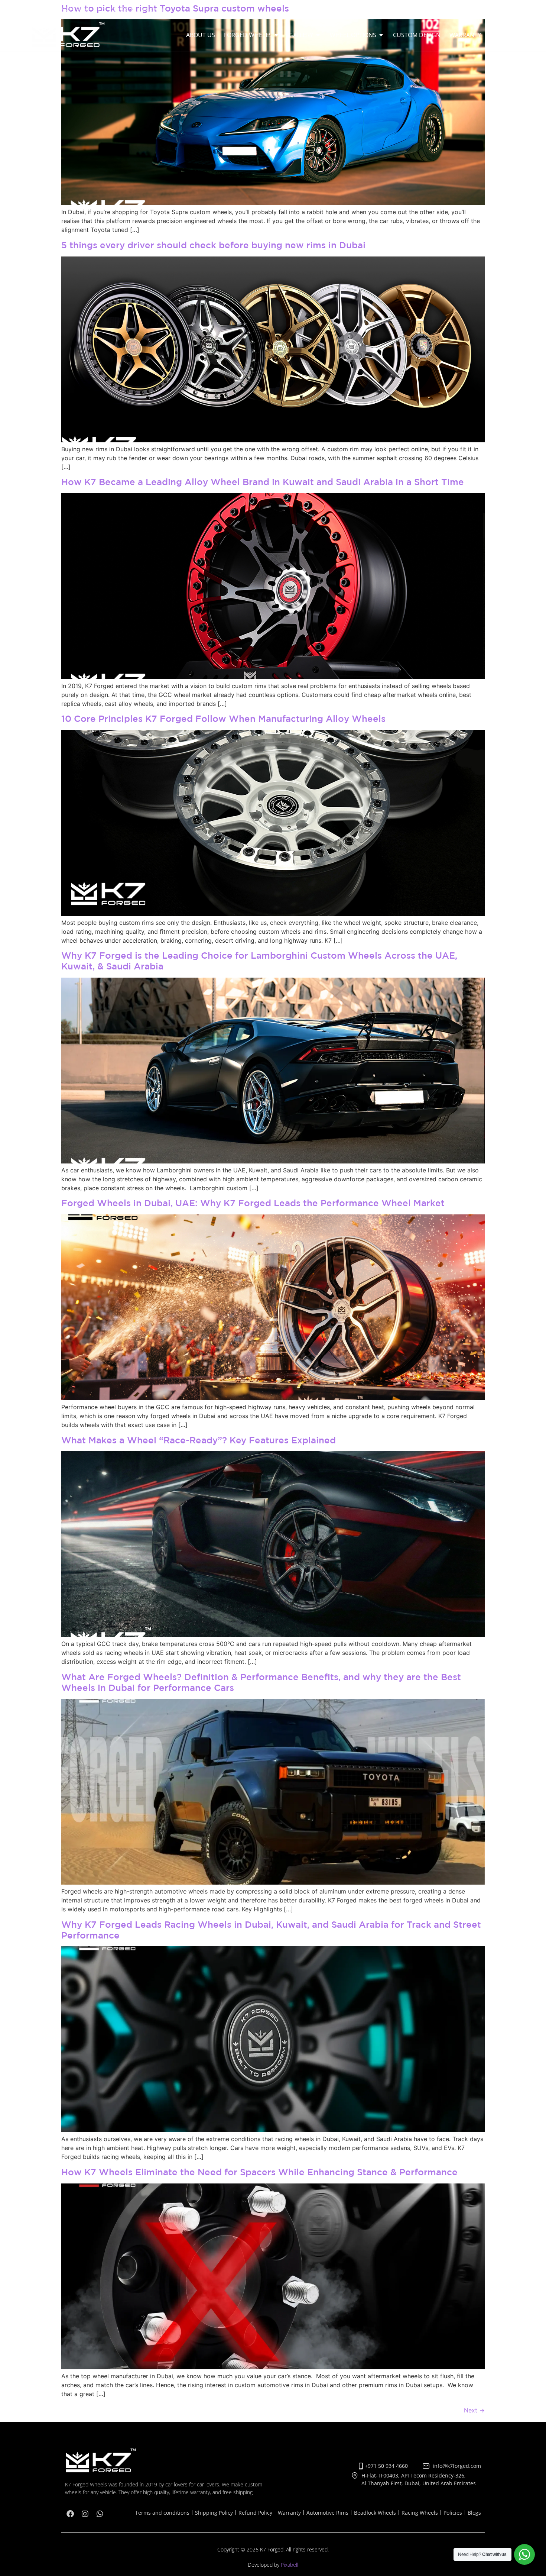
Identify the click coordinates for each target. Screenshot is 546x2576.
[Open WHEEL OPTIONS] (381, 35)
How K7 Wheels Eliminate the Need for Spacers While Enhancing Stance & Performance (259, 2172)
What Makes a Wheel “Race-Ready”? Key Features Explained (199, 1440)
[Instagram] (495, 9)
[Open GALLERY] (318, 35)
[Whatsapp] (510, 9)
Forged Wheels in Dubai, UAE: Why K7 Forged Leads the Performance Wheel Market (253, 1203)
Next (474, 2410)
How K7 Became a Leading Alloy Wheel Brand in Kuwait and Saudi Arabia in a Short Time (263, 482)
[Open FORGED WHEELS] (277, 35)
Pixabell (290, 2565)
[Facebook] (480, 9)
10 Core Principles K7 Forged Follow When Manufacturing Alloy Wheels (223, 718)
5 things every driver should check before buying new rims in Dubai (213, 245)
